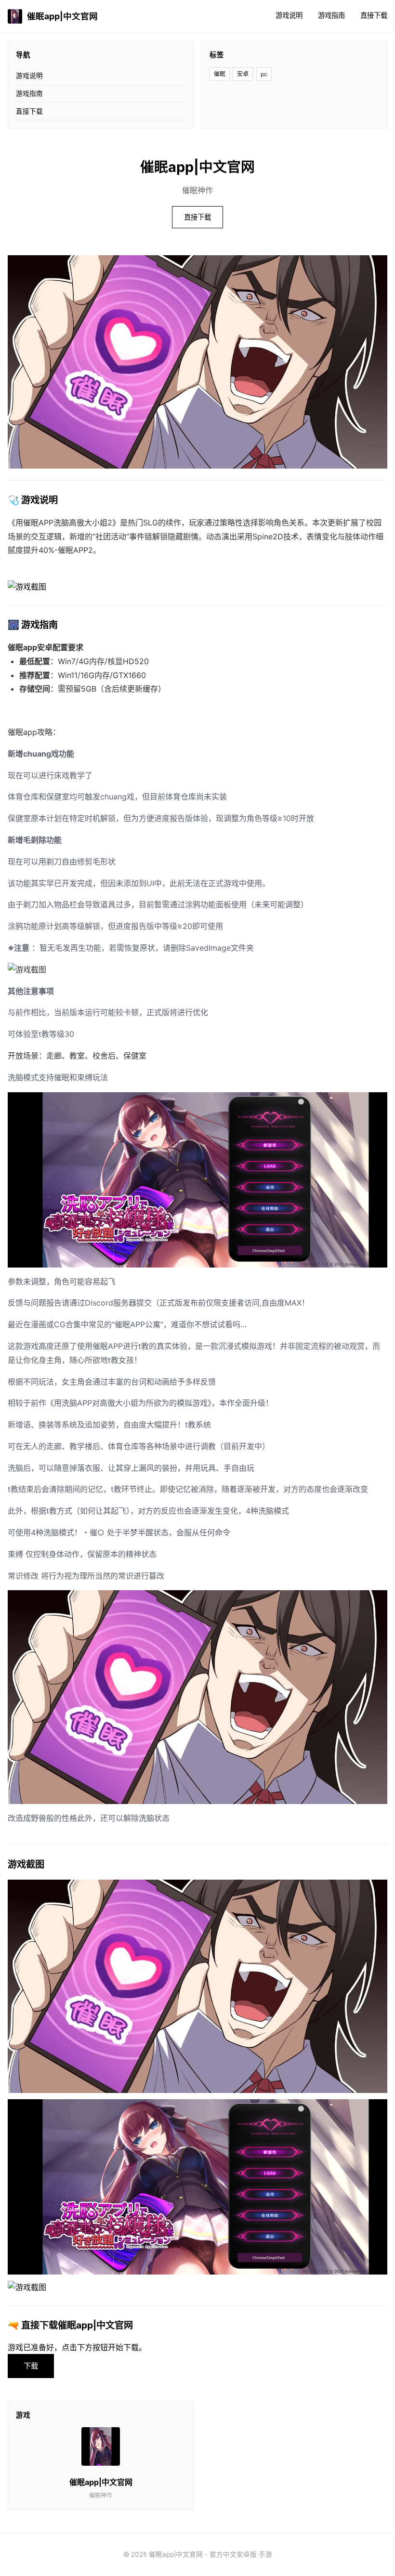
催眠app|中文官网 (62, 16)
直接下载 (374, 15)
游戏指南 (331, 15)
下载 (31, 2366)
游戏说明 (289, 15)
